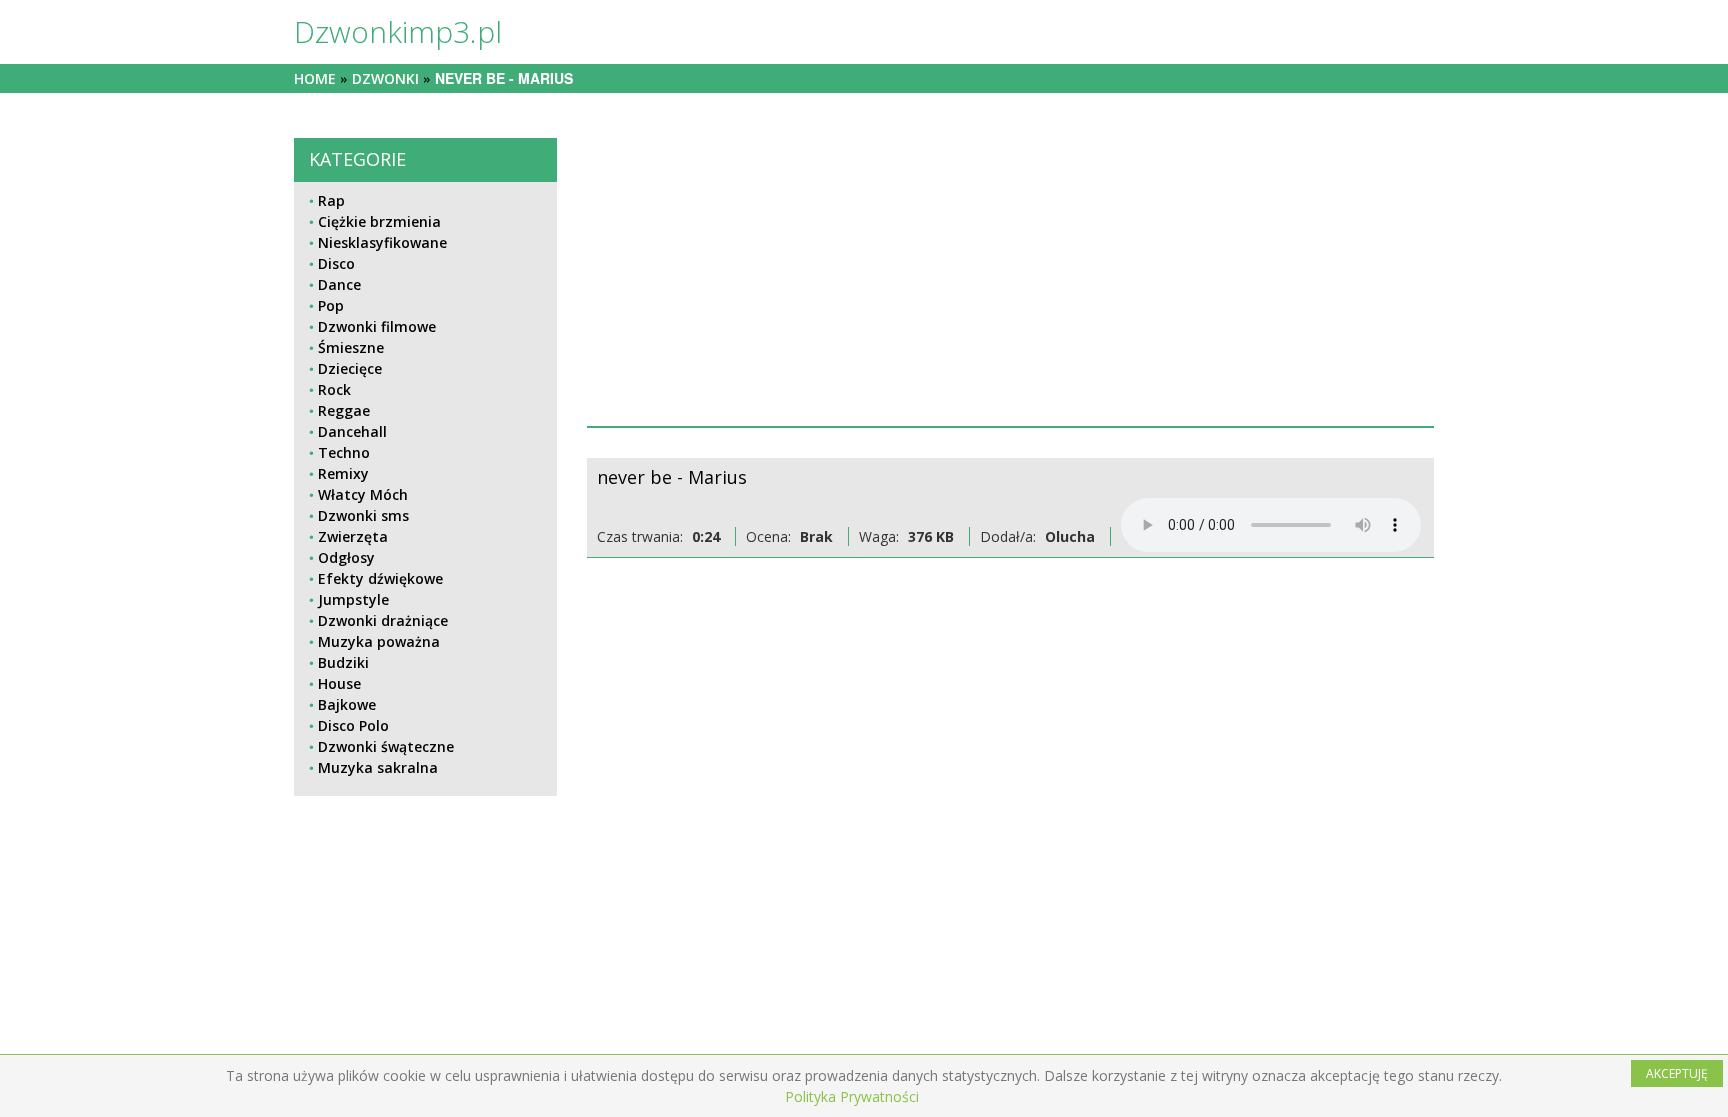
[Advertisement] (1011, 278)
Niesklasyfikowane (382, 242)
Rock (334, 389)
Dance (339, 284)
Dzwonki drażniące (383, 620)
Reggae (344, 410)
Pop (331, 305)
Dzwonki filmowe (377, 326)
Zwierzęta (353, 536)
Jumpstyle (353, 599)
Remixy (343, 473)
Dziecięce (350, 368)
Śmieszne (351, 347)
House (339, 683)
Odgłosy (346, 557)
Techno (344, 452)
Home (315, 78)
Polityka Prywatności (852, 1096)
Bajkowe (347, 704)
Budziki (343, 662)
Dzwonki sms (363, 515)
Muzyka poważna (379, 641)
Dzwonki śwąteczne (386, 746)
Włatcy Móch (363, 494)
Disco (336, 263)
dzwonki (385, 78)
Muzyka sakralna (378, 767)
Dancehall (352, 431)
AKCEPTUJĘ (1677, 1073)
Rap (331, 200)
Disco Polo (353, 725)
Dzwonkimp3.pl (398, 31)
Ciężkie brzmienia (379, 221)
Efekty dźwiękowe (380, 578)
